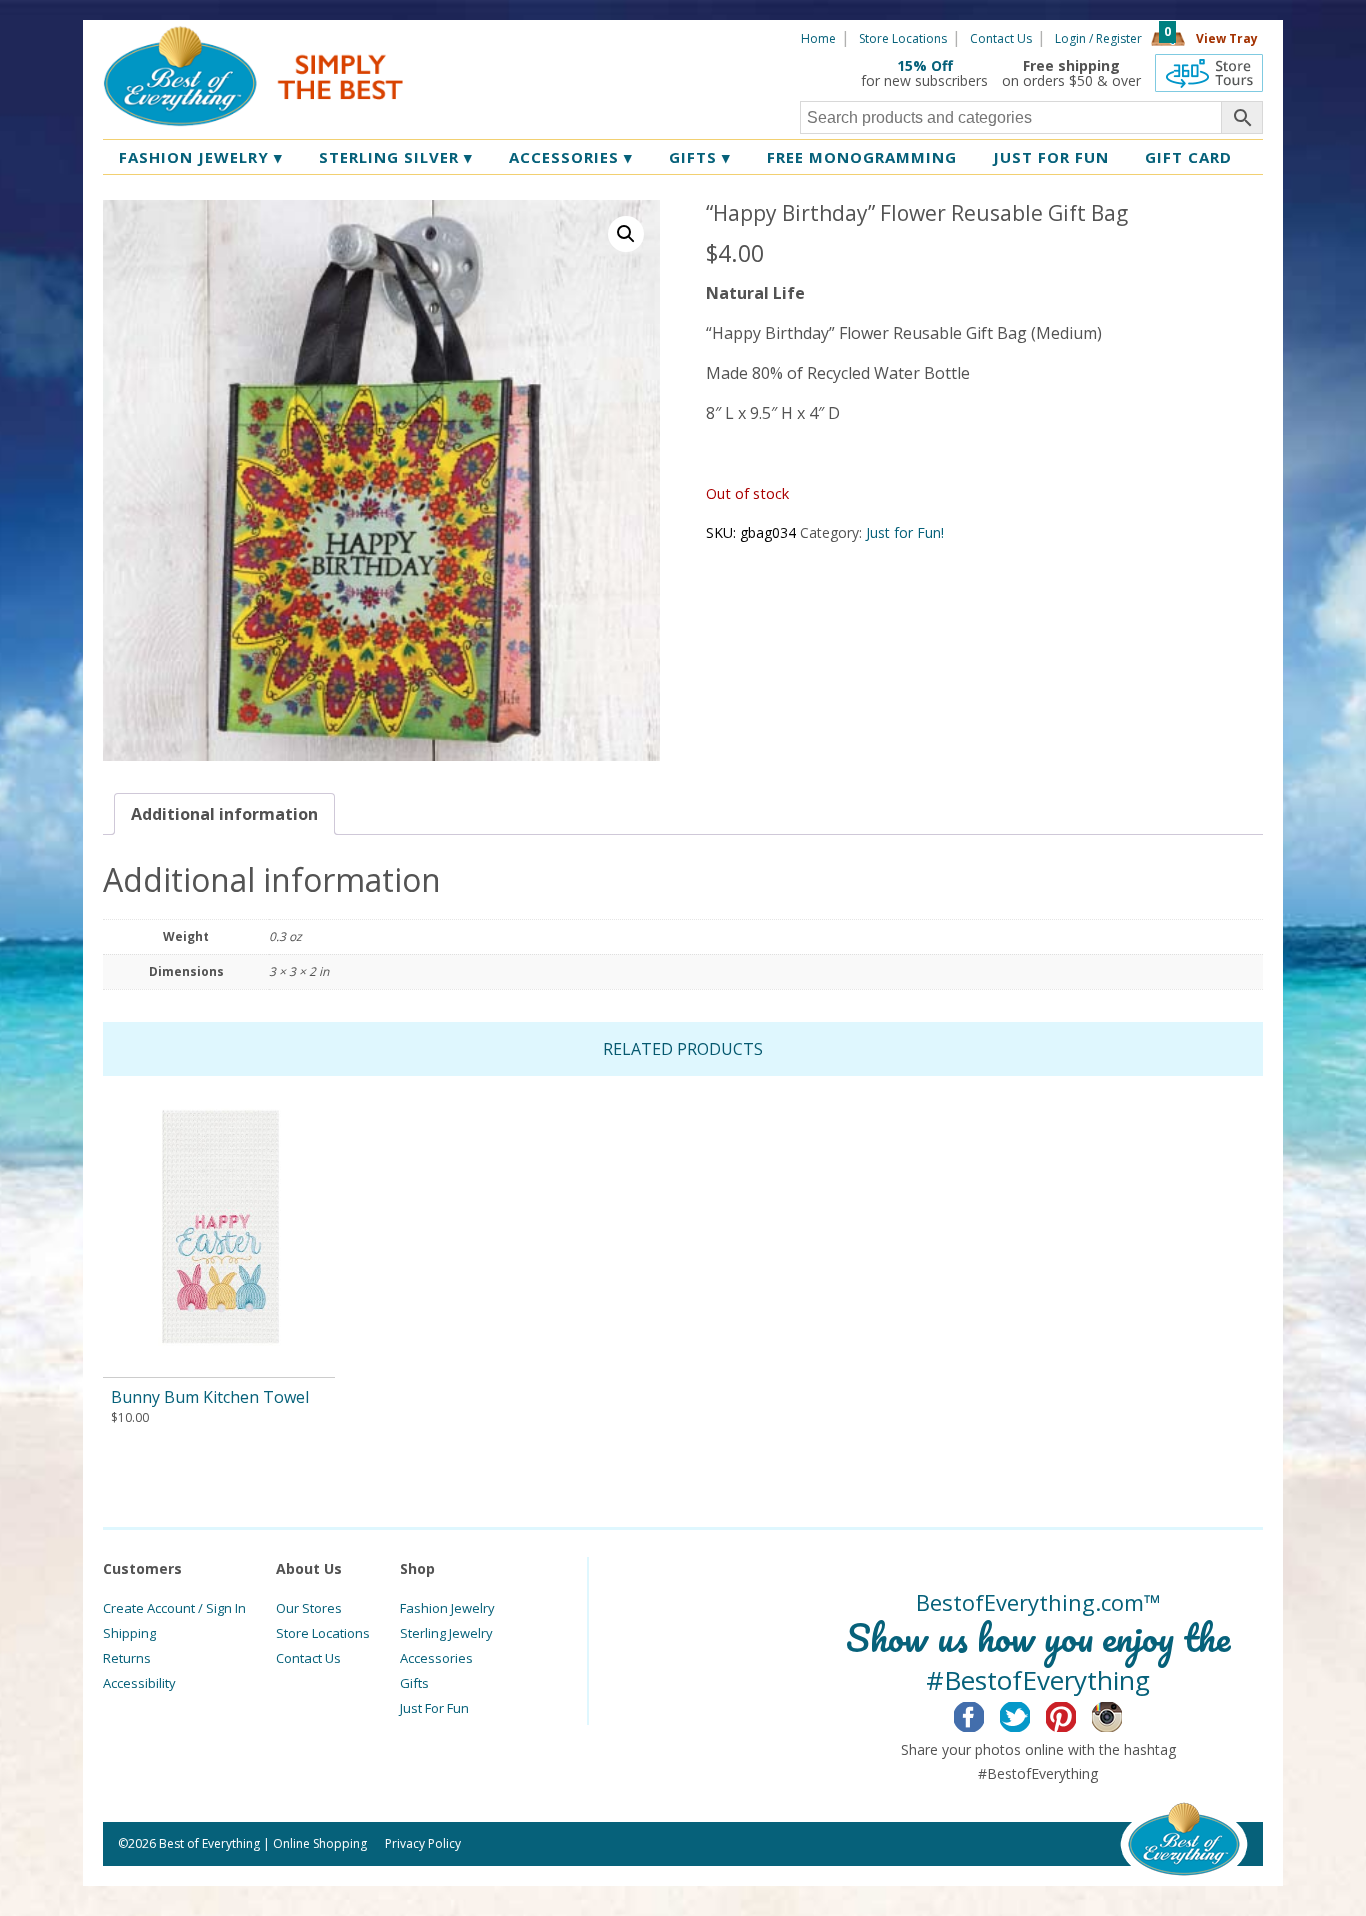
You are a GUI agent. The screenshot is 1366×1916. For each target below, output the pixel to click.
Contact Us (1001, 38)
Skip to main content (480, 37)
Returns (127, 1658)
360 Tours (1209, 73)
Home (818, 38)
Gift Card (1188, 157)
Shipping (129, 1633)
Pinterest (1076, 1714)
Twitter (1030, 1714)
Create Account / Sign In (174, 1608)
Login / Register (1098, 38)
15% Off (925, 65)
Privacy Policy (423, 1843)
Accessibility (139, 1683)
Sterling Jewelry (446, 1633)
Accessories (571, 157)
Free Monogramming (862, 157)
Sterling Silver (396, 157)
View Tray (1227, 38)
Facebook (984, 1714)
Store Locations (903, 38)
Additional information (224, 814)
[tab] (224, 814)
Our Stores (309, 1608)
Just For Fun (434, 1708)
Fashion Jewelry (201, 157)
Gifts (700, 157)
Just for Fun (1051, 157)
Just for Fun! (905, 532)
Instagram (1122, 1714)
